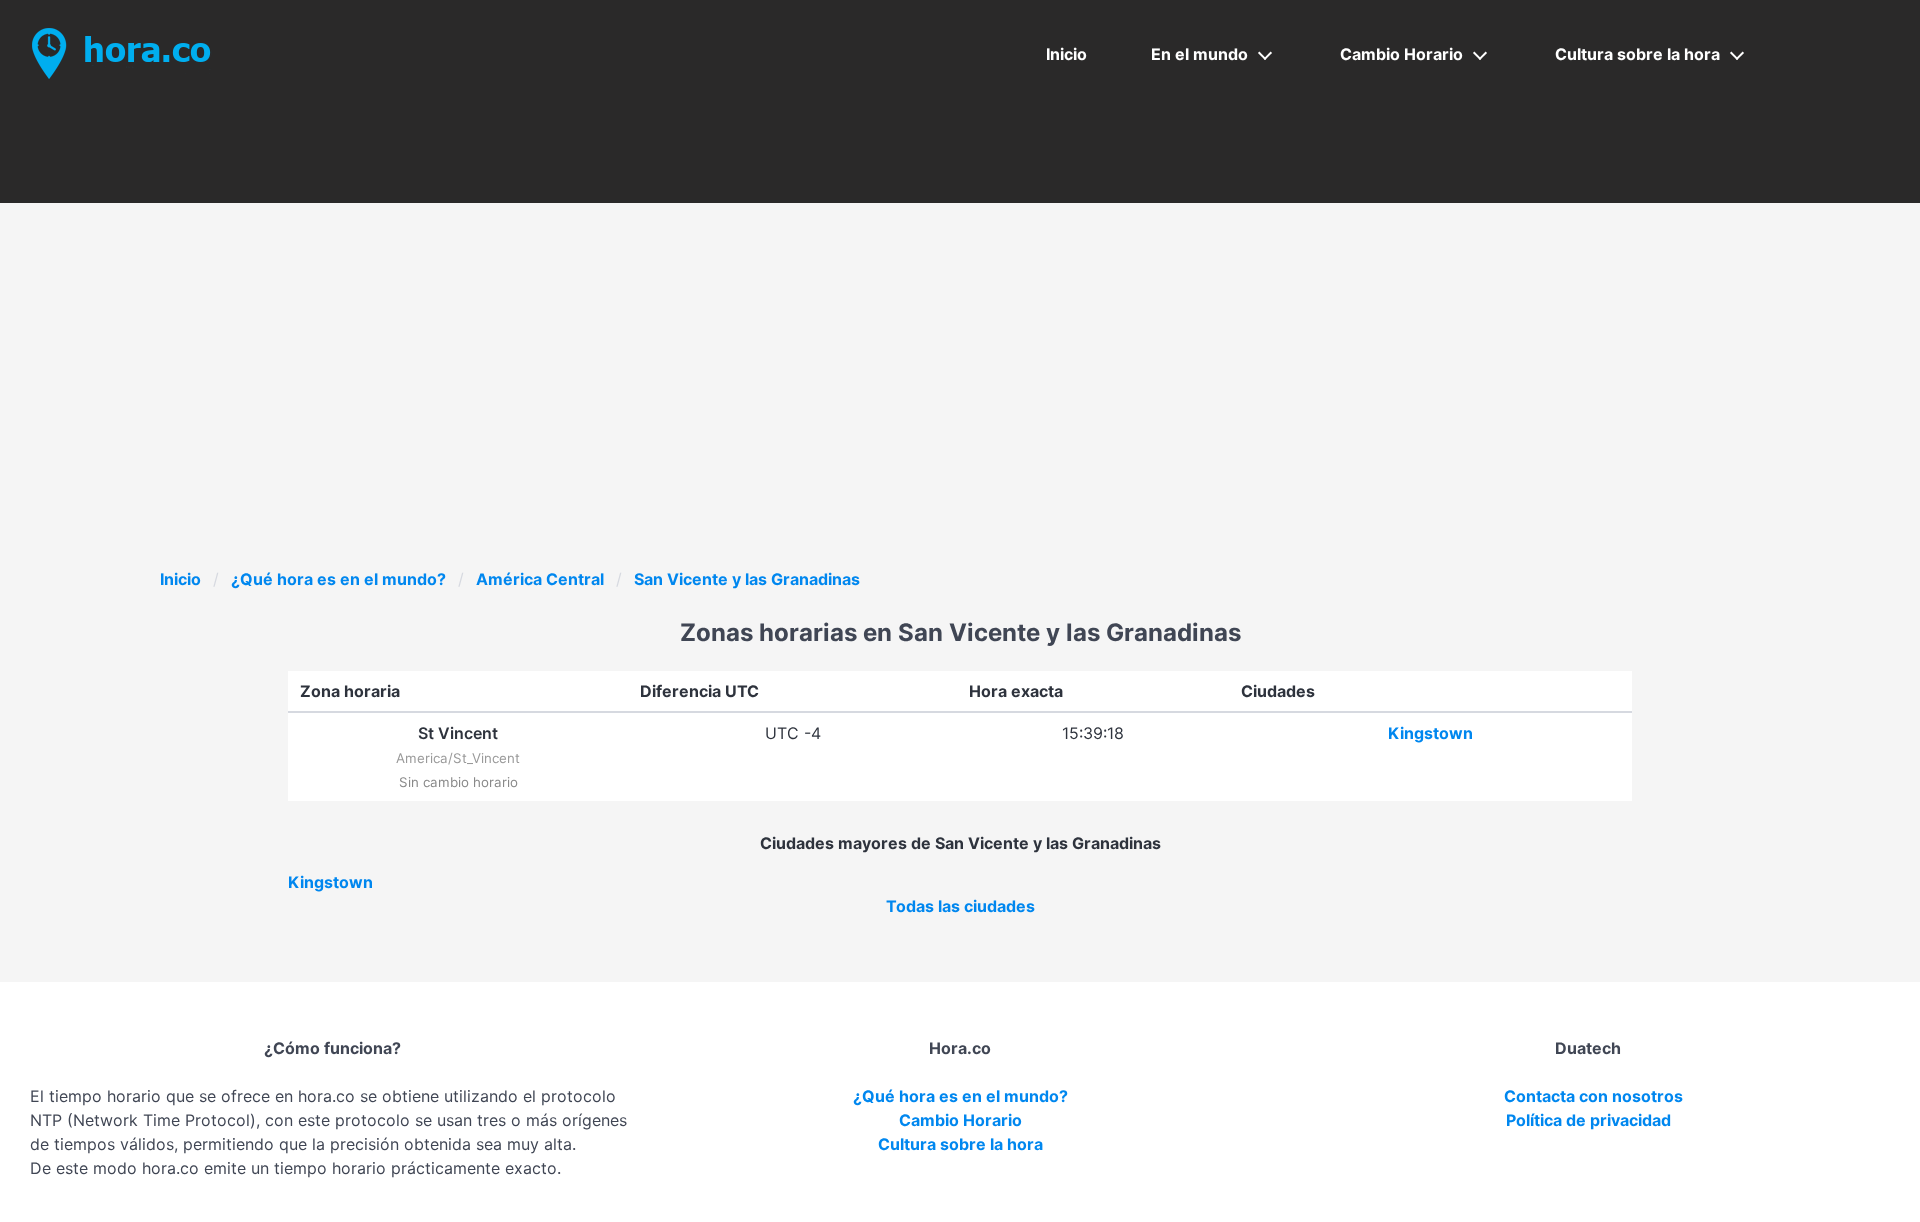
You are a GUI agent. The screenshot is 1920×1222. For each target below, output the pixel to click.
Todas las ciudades (960, 906)
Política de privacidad (1588, 1120)
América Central (540, 579)
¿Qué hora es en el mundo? (338, 579)
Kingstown (1430, 733)
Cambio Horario (1401, 54)
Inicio (1066, 54)
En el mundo (1199, 54)
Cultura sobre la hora (1637, 54)
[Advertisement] (960, 417)
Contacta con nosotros (1593, 1096)
